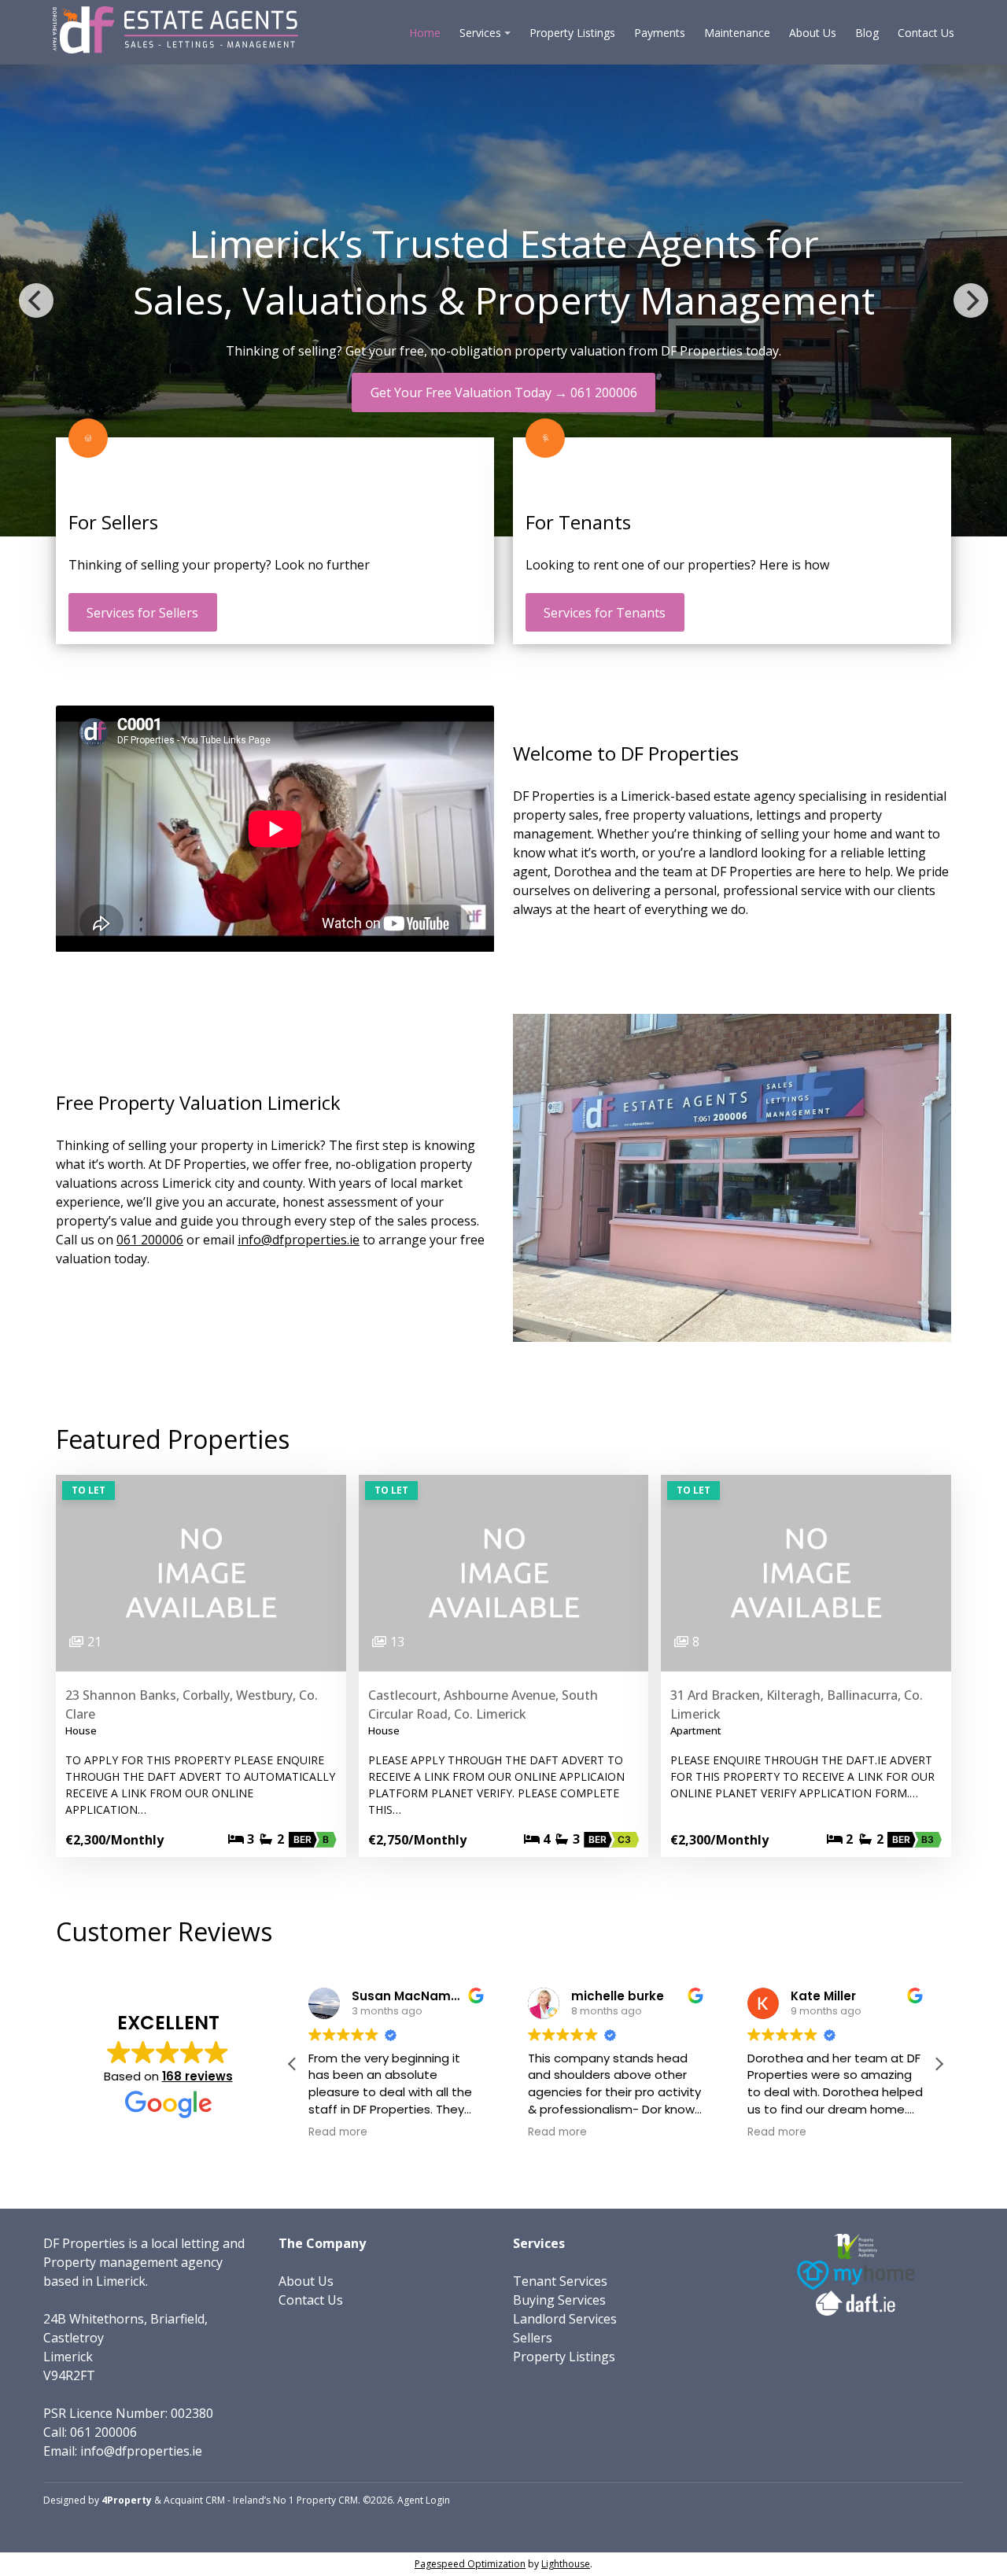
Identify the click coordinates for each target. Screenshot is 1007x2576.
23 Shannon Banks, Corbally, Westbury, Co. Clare (192, 1704)
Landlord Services (565, 2319)
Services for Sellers (142, 613)
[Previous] (36, 300)
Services (480, 33)
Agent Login (424, 2500)
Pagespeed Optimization (470, 2564)
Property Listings (572, 33)
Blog (867, 33)
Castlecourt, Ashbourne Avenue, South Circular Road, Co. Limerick (483, 1704)
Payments (660, 33)
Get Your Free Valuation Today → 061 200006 (504, 392)
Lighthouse (566, 2564)
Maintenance (737, 33)
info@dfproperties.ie (299, 1240)
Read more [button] (338, 2132)
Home (425, 33)
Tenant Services (560, 2281)
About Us (813, 33)
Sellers (533, 2338)
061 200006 (150, 1240)
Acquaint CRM (194, 2500)
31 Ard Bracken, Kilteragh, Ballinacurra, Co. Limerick (797, 1704)
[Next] (971, 300)
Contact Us (926, 33)
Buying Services (559, 2300)
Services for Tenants (605, 613)
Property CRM (327, 2500)
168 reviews (197, 2076)
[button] (939, 2064)
